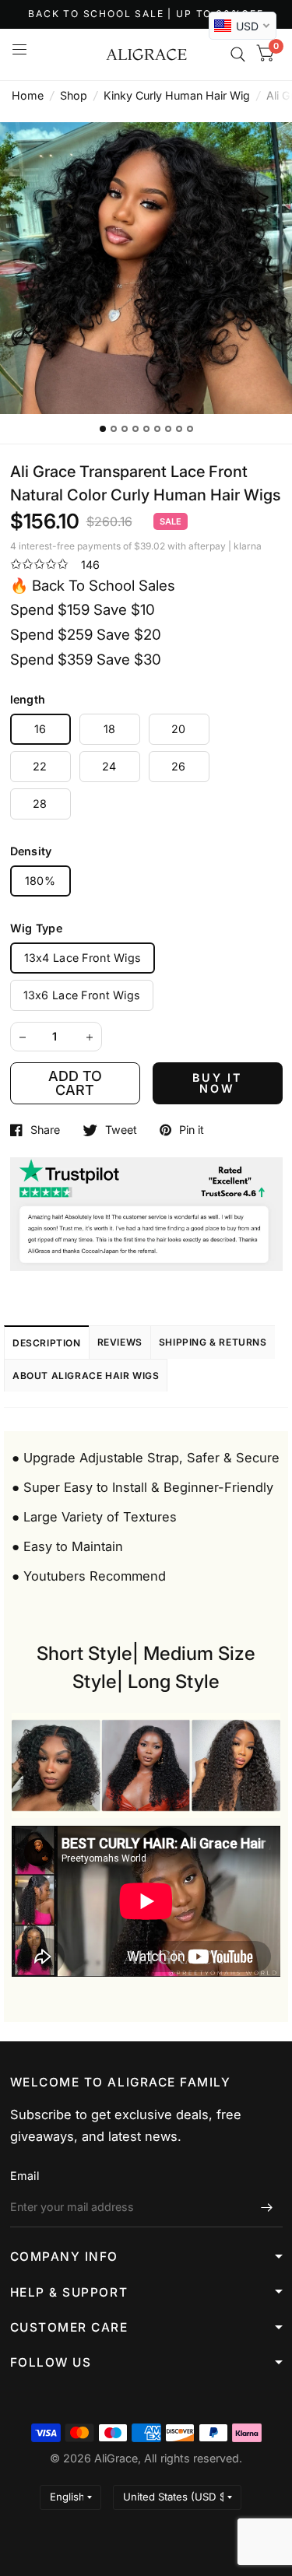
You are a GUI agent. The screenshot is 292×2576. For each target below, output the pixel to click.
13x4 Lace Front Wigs (83, 958)
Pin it (192, 1130)
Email (25, 2176)
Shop (74, 95)
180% (40, 881)
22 (40, 766)
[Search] (238, 54)
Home (28, 95)
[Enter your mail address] (267, 2207)
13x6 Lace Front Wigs (82, 995)
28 (40, 804)
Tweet (121, 1130)
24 (109, 766)
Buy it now (217, 1083)
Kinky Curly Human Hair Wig (177, 95)
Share (45, 1130)
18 (110, 729)
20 (179, 729)
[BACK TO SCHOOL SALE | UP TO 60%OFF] (146, 14)
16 (40, 729)
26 (179, 766)
